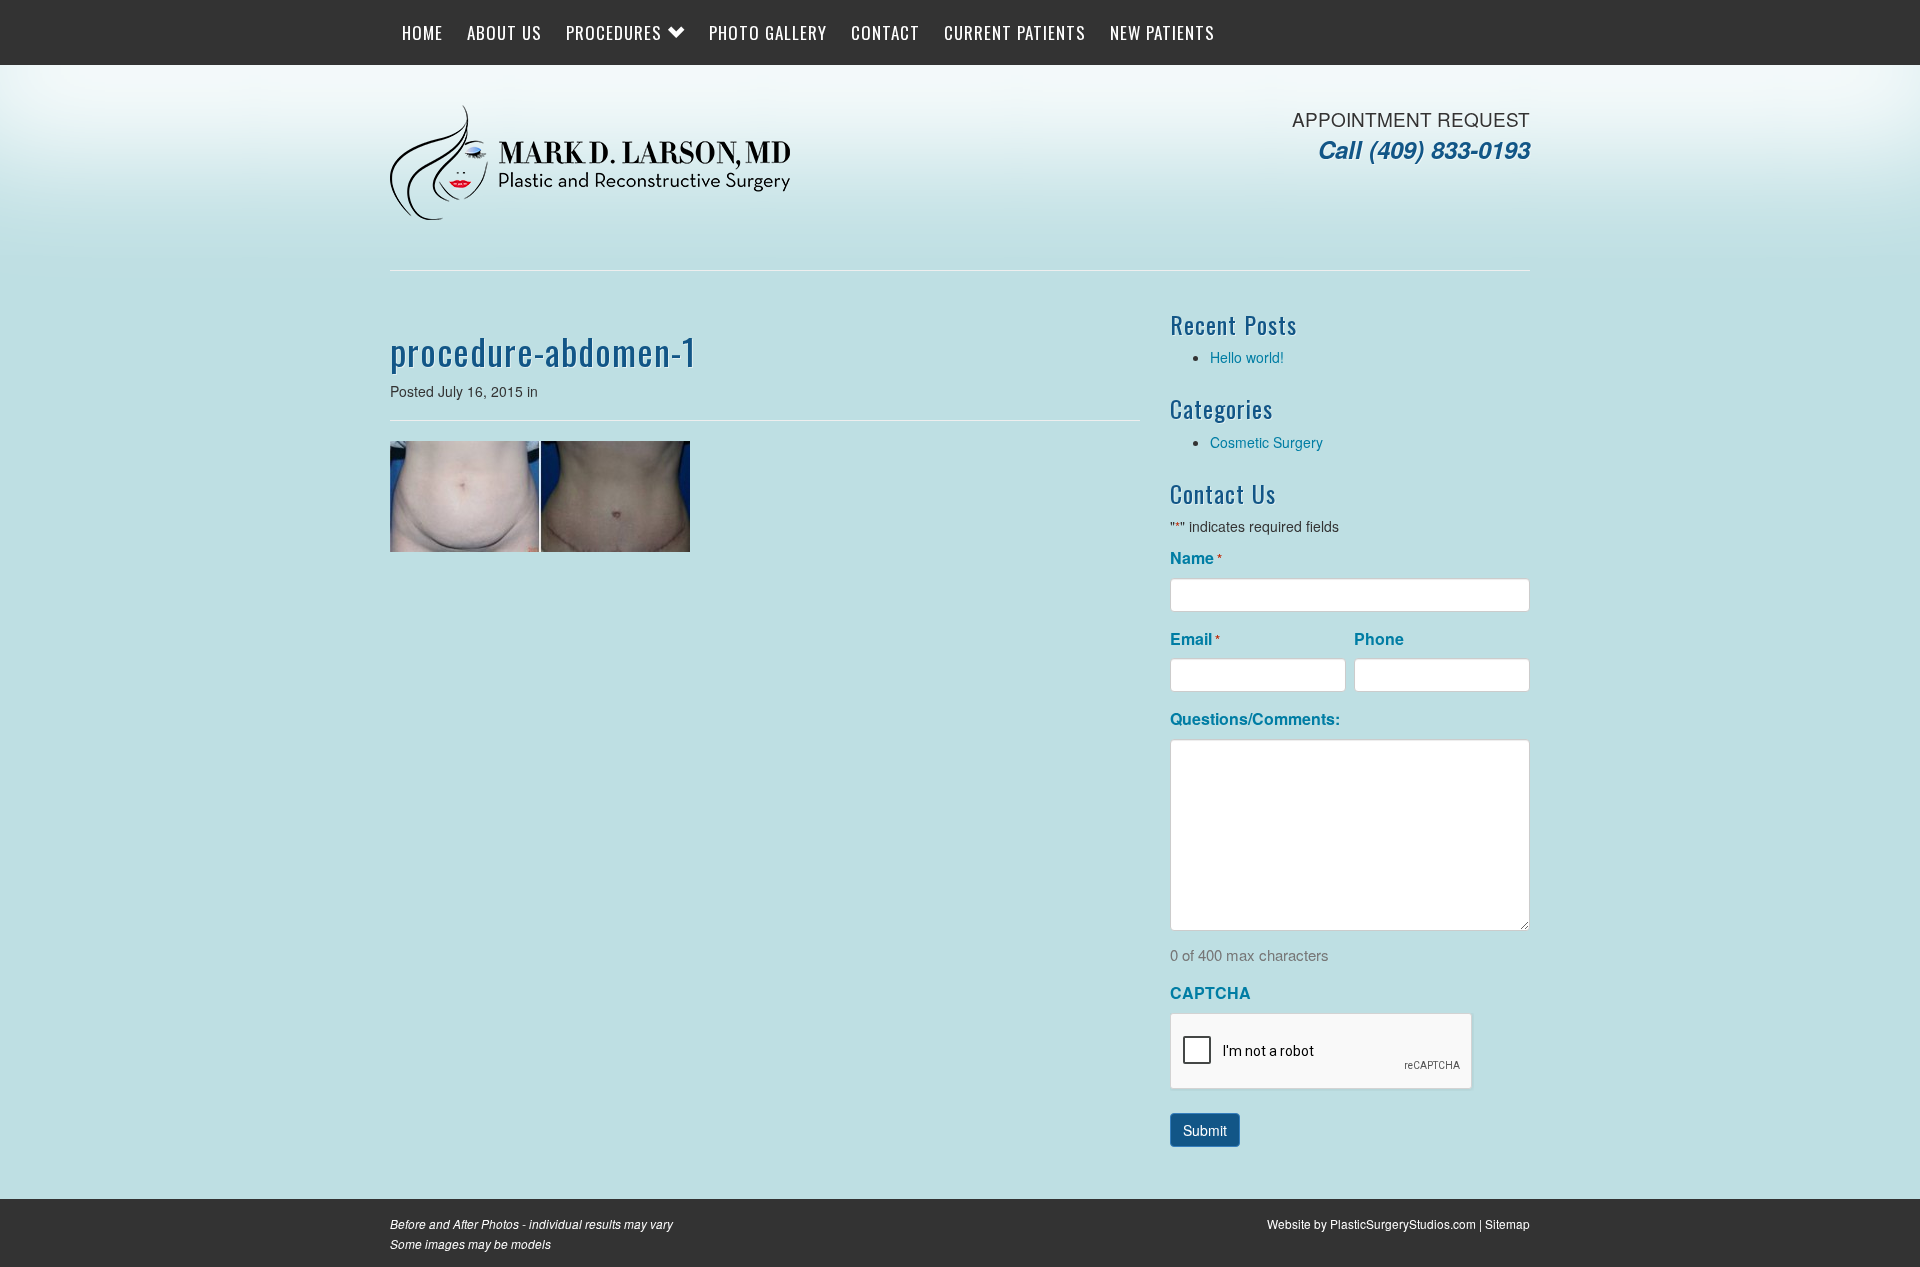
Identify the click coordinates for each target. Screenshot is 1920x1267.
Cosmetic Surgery (1266, 442)
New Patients (1162, 32)
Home (422, 32)
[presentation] (1322, 1052)
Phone (1379, 639)
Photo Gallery (768, 32)
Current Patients (1015, 32)
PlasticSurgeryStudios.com (1403, 1223)
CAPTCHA (1210, 993)
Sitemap (1507, 1223)
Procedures (616, 32)
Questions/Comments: (1255, 719)
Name (1196, 558)
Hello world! (1247, 357)
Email (1195, 639)
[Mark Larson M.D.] (590, 165)
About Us (504, 32)
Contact (885, 32)
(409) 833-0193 (1449, 149)
